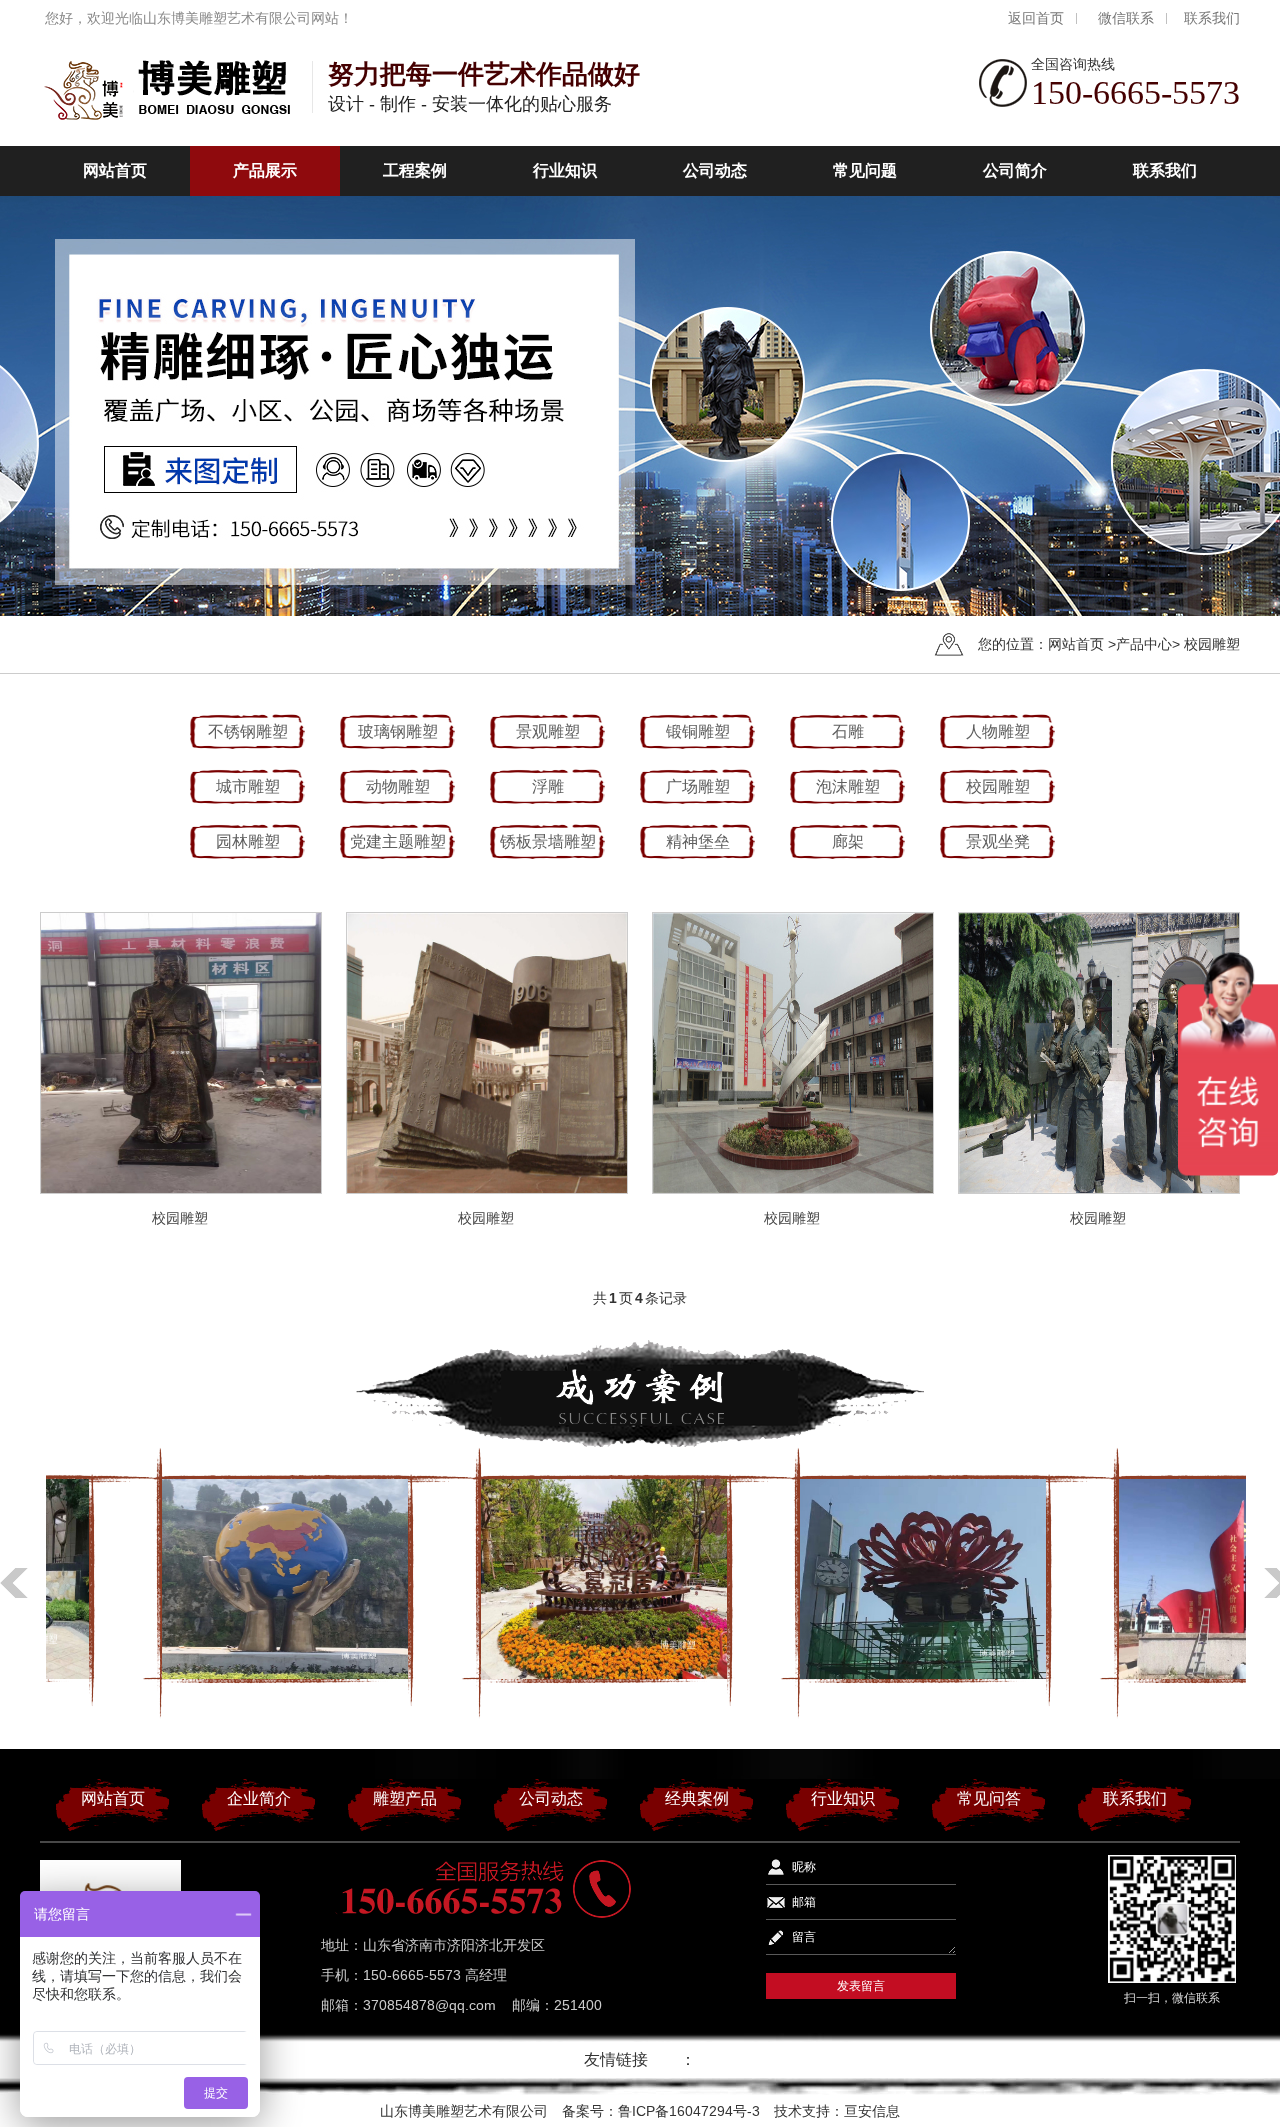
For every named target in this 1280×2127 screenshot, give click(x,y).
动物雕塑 (398, 786)
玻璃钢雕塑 (398, 731)
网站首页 (115, 170)
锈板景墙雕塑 (548, 841)
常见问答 (989, 1798)
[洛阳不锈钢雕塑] (843, 1579)
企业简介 (259, 1798)
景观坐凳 (998, 841)
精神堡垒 (698, 841)
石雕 (848, 731)
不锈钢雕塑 (248, 731)
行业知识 (565, 170)
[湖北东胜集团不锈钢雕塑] (205, 1579)
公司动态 (715, 170)
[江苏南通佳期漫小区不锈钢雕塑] (524, 1579)
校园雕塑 (1212, 644)
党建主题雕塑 (398, 841)
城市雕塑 (248, 786)
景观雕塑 (548, 731)
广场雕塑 (698, 786)
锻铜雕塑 (698, 731)
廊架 (848, 841)
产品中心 (1144, 644)
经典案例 (697, 1798)
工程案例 (415, 170)
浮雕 (548, 786)
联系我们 (1212, 18)
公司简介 (1015, 170)
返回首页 (1036, 18)
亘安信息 (872, 2111)
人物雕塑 (998, 731)
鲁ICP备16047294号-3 (689, 2111)
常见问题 (865, 170)
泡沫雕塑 (848, 786)
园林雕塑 (248, 841)
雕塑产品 (405, 1798)
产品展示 (265, 170)
